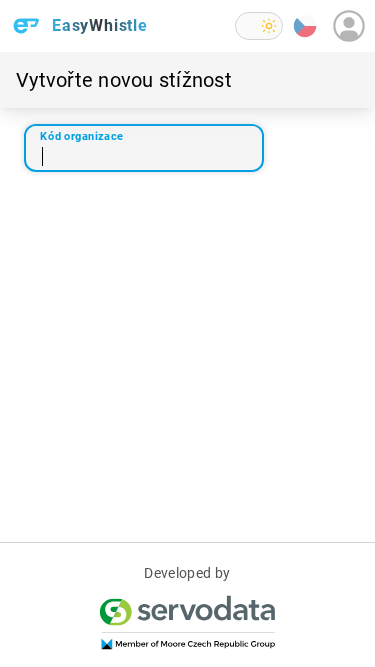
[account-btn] (349, 26)
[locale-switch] (305, 26)
